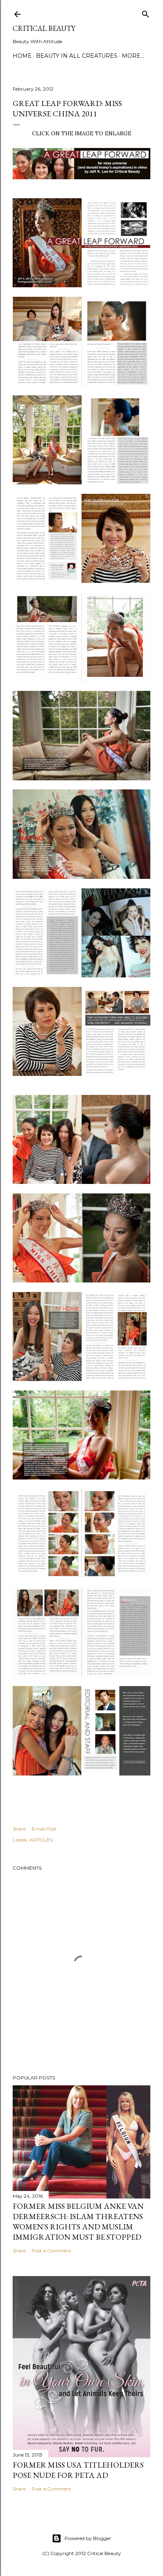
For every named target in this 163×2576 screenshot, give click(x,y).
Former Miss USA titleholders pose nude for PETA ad (78, 2470)
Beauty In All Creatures (77, 56)
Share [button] (19, 1829)
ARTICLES (41, 1840)
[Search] (146, 12)
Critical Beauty (44, 28)
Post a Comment (51, 2251)
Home (22, 56)
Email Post (44, 1829)
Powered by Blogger (88, 2538)
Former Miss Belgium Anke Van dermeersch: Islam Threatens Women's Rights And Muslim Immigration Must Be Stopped (78, 2221)
